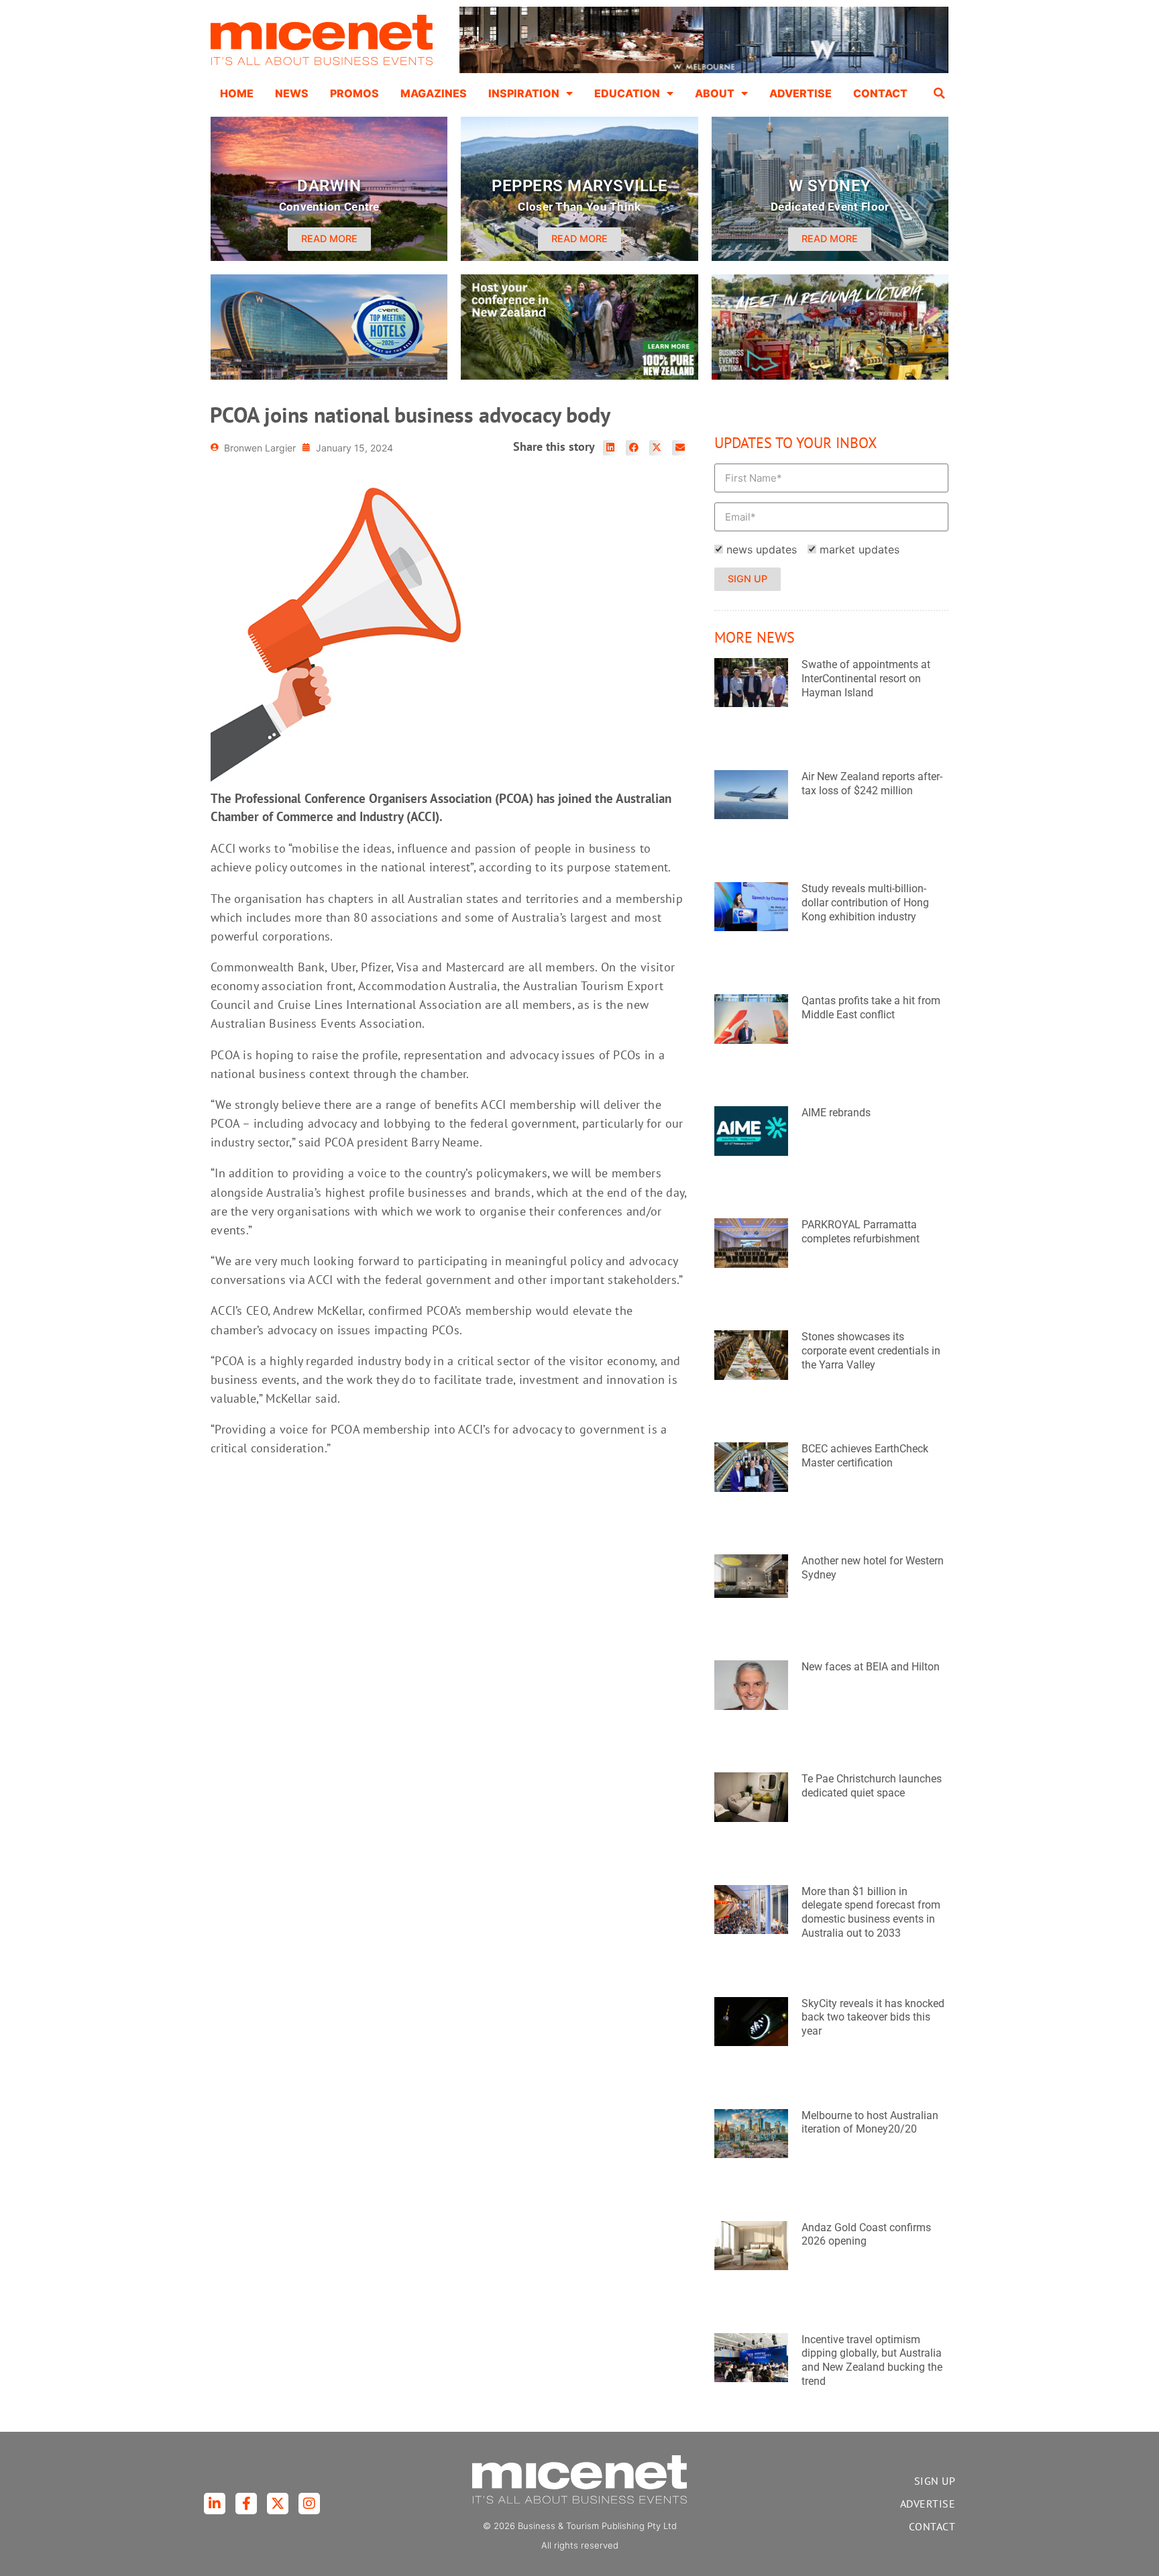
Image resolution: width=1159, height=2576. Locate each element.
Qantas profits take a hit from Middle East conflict (871, 1008)
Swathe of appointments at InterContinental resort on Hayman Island (866, 679)
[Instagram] (309, 2504)
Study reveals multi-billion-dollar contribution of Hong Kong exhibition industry (865, 903)
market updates (860, 549)
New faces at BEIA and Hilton (871, 1667)
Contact (880, 93)
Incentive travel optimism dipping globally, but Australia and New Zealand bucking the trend (872, 2360)
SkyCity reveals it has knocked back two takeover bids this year (873, 2018)
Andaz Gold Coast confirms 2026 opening (866, 2235)
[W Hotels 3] (329, 376)
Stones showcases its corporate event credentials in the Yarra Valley (871, 1351)
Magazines (434, 93)
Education (627, 93)
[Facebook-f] (246, 2504)
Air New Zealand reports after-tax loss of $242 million (872, 784)
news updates (762, 549)
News (292, 93)
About (715, 93)
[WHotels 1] (704, 70)
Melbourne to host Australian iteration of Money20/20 (870, 2123)
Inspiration (524, 93)
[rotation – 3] (830, 376)
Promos (354, 93)
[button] (940, 93)
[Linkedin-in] (215, 2504)
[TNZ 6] (579, 376)
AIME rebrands (836, 1113)
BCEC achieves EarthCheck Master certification (865, 1456)
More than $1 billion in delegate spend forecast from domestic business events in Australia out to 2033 (871, 1912)
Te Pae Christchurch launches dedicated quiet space (872, 1786)
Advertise (801, 93)
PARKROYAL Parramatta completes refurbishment (861, 1232)
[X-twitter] (278, 2504)
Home (237, 93)
